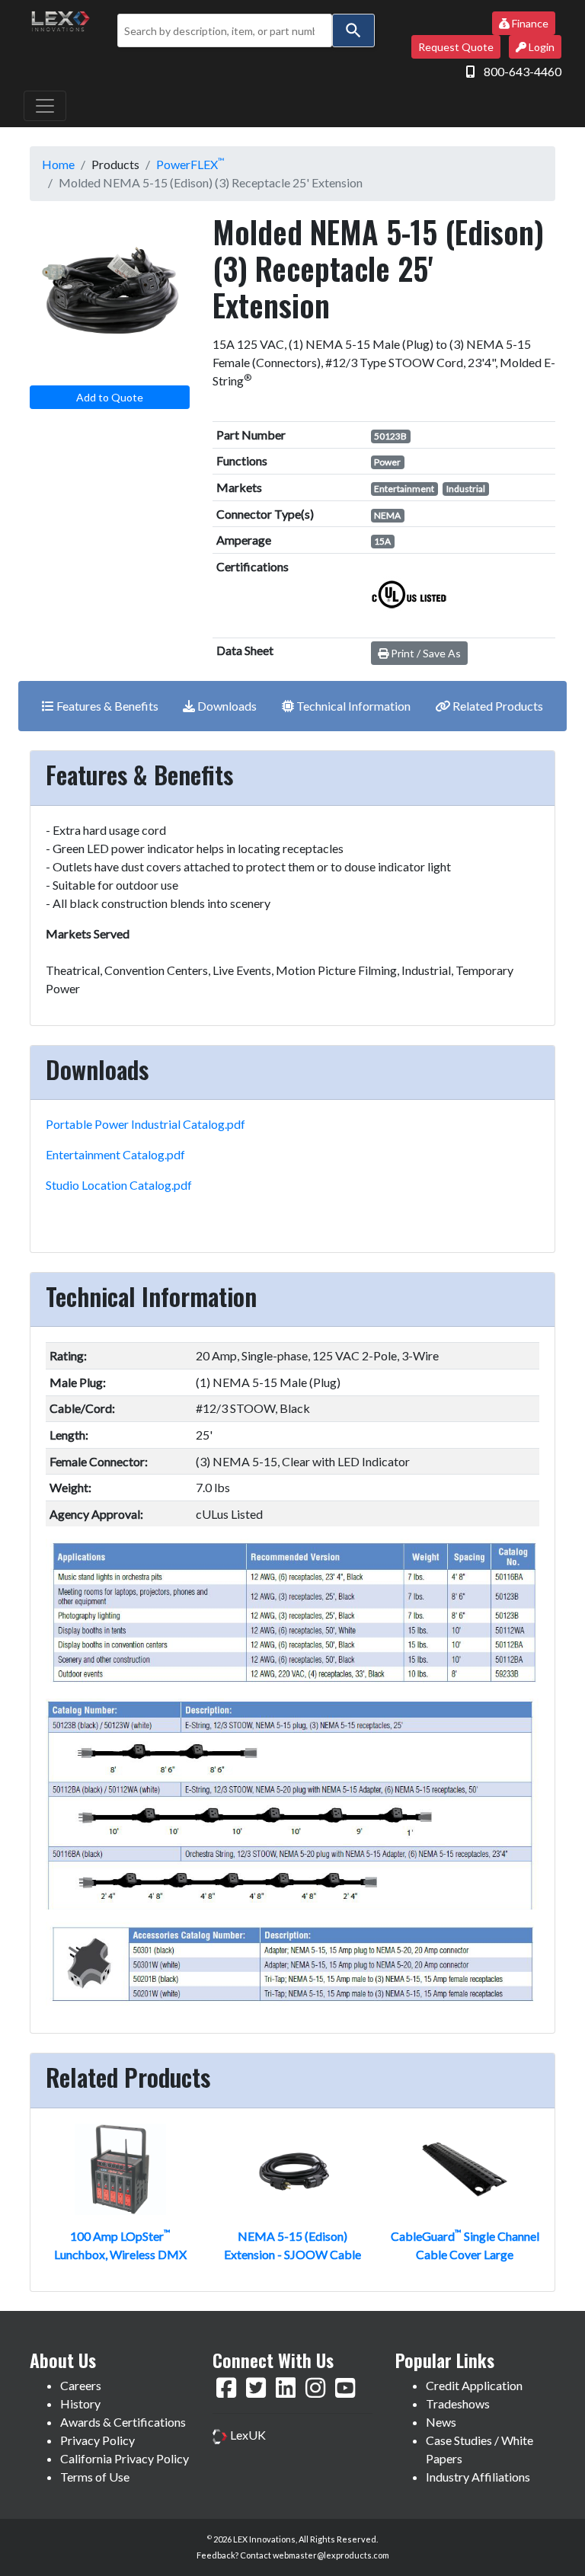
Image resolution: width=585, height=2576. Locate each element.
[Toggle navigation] (45, 106)
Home (58, 164)
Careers (81, 2385)
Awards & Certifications (123, 2422)
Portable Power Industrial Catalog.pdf (145, 1124)
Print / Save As (425, 653)
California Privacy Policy (125, 2458)
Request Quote (456, 47)
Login (540, 47)
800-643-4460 (523, 71)
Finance (529, 23)
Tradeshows (458, 2403)
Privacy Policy (97, 2440)
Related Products (497, 706)
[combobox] (225, 30)
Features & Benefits (106, 706)
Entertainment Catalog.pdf (115, 1154)
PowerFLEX (190, 164)
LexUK (247, 2435)
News (441, 2422)
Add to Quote (110, 397)
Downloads (226, 706)
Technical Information (352, 706)
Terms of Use (95, 2477)
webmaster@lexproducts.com (331, 2555)
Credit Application (474, 2385)
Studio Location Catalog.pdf (119, 1185)
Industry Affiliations (478, 2477)
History (80, 2403)
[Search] (353, 30)
